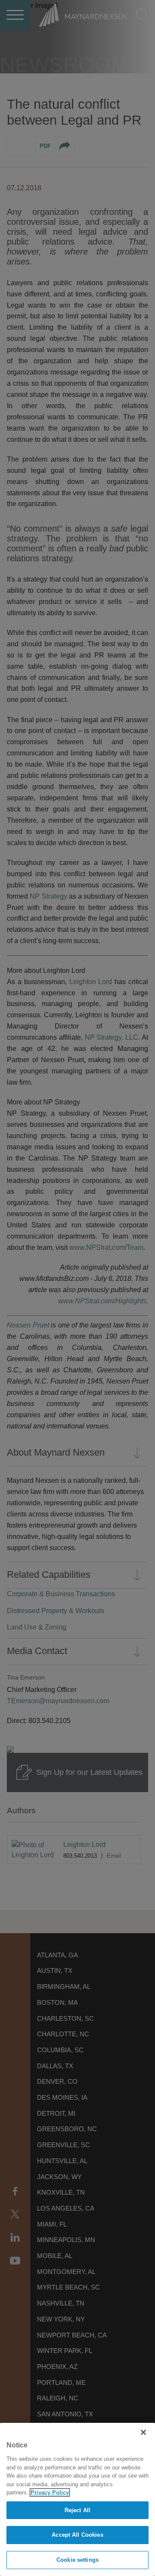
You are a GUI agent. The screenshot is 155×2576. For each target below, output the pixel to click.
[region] (77, 2499)
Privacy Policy (50, 2493)
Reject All (77, 2510)
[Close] (143, 2432)
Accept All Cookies (77, 2535)
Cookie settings (77, 2560)
